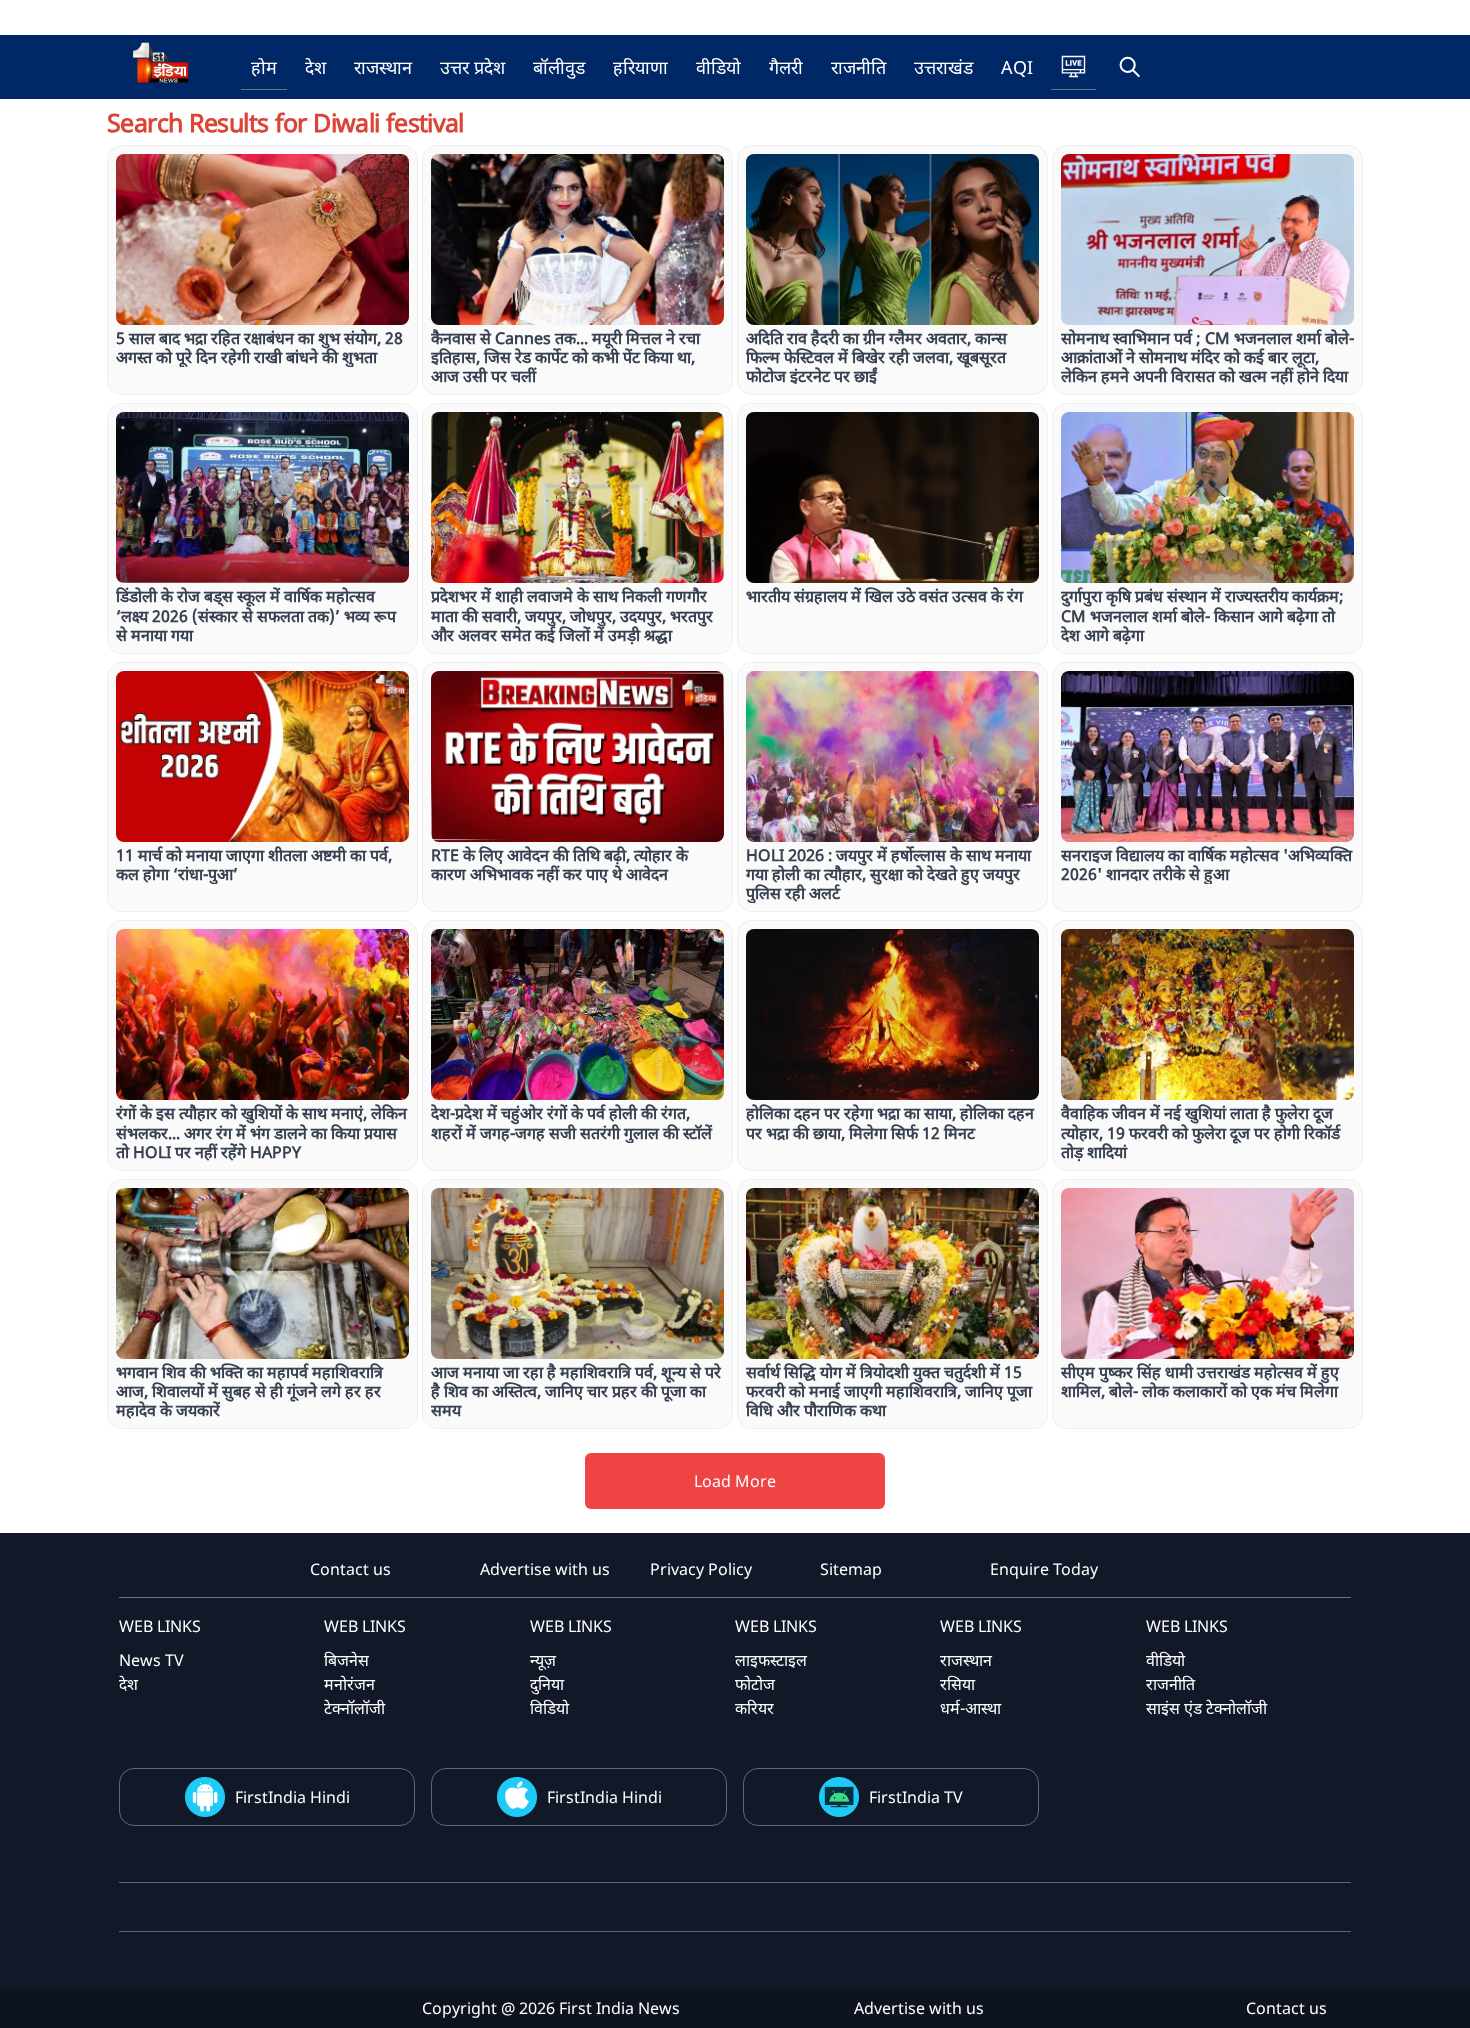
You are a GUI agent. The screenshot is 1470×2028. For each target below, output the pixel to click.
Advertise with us (545, 1569)
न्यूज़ (543, 1660)
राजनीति (858, 67)
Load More (735, 1481)
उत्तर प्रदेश (472, 67)
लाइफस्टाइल (771, 1660)
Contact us (350, 1569)
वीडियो (718, 67)
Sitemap (851, 1569)
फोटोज (755, 1684)
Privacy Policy (701, 1569)
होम (264, 67)
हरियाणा (640, 67)
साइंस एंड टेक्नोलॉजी (1206, 1708)
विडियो (549, 1708)
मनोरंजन (349, 1684)
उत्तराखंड (943, 67)
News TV (151, 1660)
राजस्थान (383, 67)
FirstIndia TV (916, 1797)
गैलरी (786, 67)
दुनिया (547, 1684)
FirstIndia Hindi (292, 1797)
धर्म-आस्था (970, 1708)
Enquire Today (1044, 1569)
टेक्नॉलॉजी (354, 1708)
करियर (754, 1708)
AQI (1017, 67)
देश (315, 67)
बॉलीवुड (559, 67)
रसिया (957, 1684)
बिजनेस (346, 1660)
